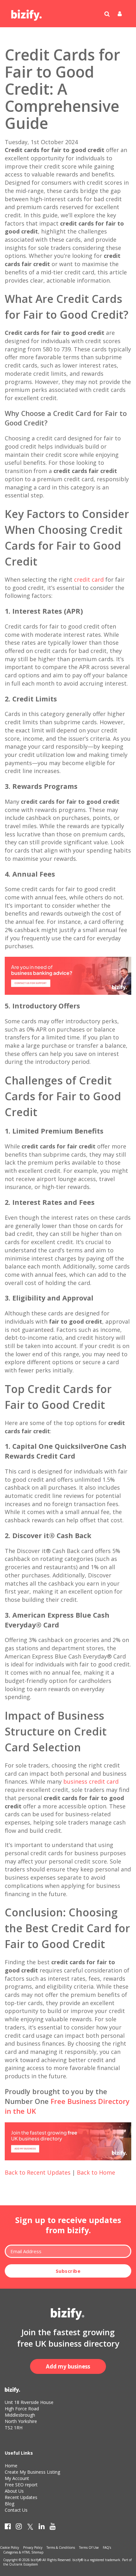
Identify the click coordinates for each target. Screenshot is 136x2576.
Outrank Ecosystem (24, 2564)
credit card (89, 579)
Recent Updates (21, 2497)
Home (11, 2466)
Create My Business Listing (32, 2472)
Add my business (68, 2366)
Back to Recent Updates (38, 2172)
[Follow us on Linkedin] (42, 2528)
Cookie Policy (9, 2547)
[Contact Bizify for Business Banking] (68, 975)
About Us (14, 2491)
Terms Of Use (89, 2547)
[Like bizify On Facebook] (8, 2528)
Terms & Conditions (61, 2547)
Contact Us (16, 2510)
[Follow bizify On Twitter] (30, 2528)
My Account (17, 2478)
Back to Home (96, 2172)
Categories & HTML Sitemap (23, 2552)
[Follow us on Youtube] (53, 2528)
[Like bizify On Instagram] (19, 2528)
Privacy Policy (33, 2547)
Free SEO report (21, 2485)
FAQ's (107, 2547)
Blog (9, 2504)
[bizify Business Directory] (27, 13)
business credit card (91, 1781)
